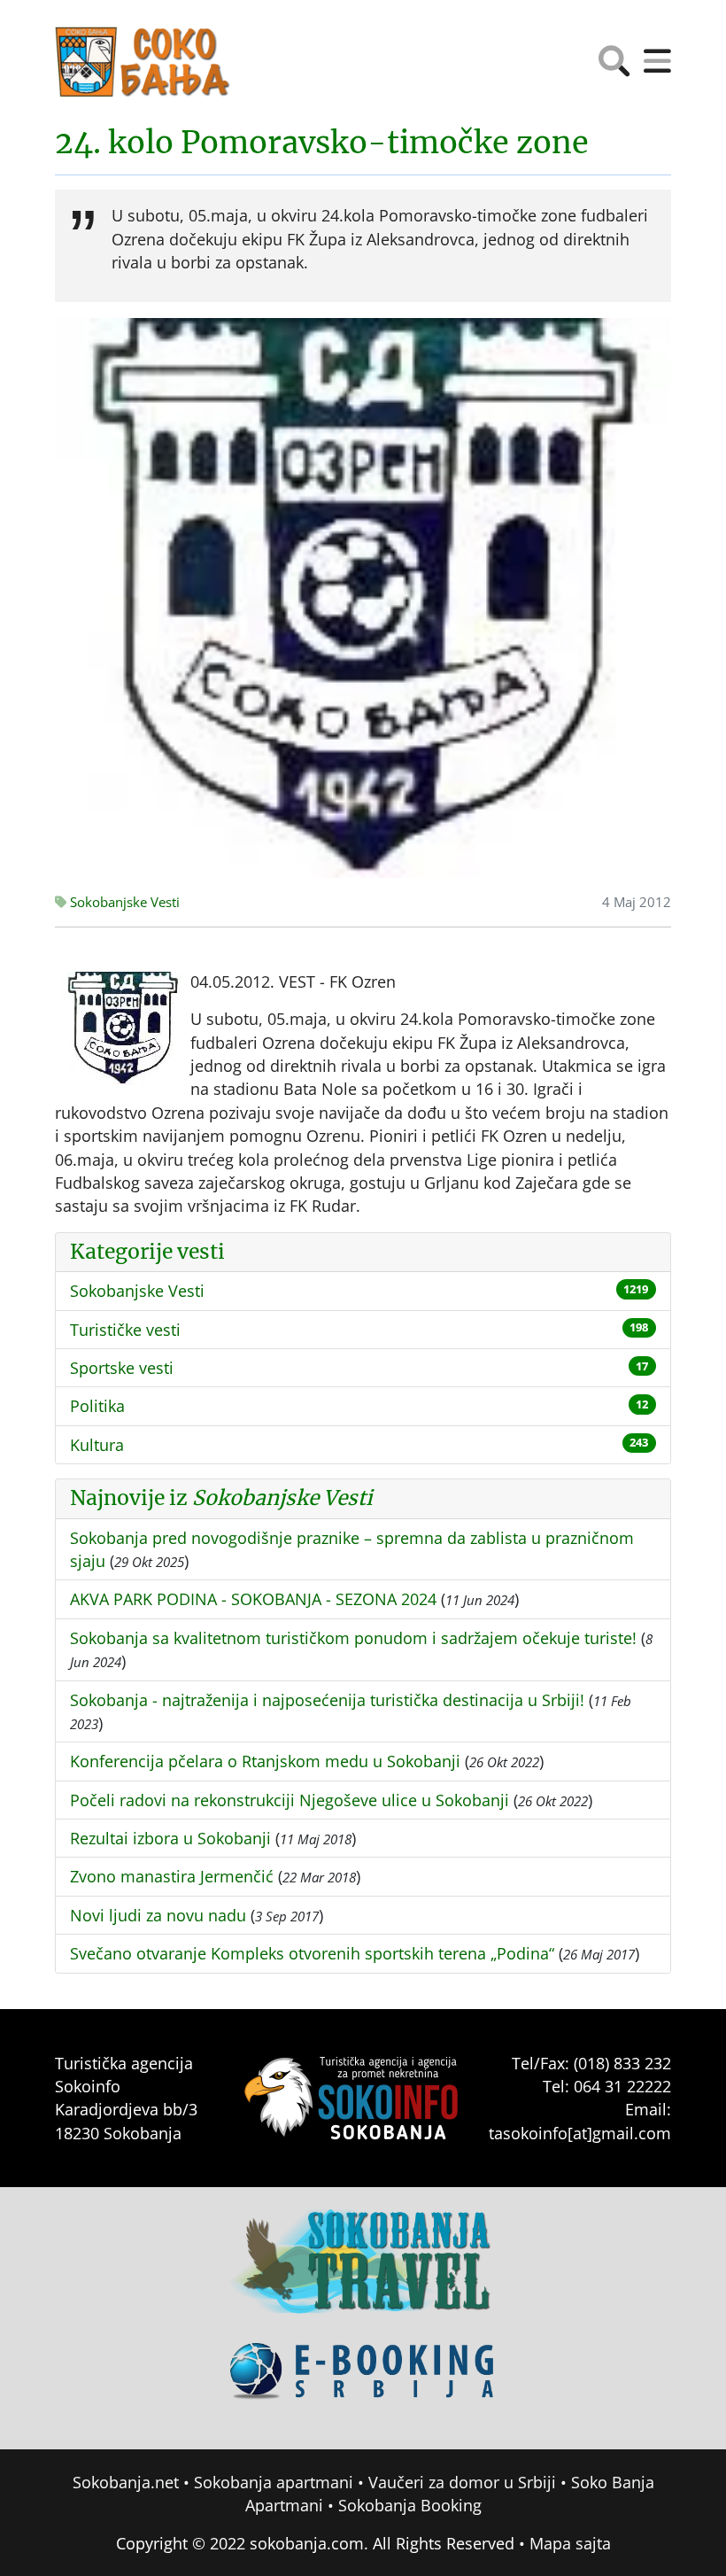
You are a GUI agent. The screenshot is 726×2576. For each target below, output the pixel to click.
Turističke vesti (125, 1330)
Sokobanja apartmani (274, 2482)
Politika (97, 1406)
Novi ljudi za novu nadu (158, 1915)
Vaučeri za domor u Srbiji (462, 2482)
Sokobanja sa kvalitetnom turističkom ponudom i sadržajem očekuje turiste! (353, 1638)
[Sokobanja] (363, 2274)
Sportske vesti (122, 1368)
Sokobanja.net (126, 2482)
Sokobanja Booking (410, 2505)
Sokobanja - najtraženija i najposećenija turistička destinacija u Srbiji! (327, 1700)
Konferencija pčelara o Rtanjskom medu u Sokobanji (265, 1761)
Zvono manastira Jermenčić (172, 1876)
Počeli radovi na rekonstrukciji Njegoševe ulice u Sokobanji (290, 1800)
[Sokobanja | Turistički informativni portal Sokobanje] (143, 62)
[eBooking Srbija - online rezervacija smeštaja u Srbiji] (363, 2384)
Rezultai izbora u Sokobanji (170, 1838)
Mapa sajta (570, 2543)
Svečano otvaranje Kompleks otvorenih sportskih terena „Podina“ (312, 1953)
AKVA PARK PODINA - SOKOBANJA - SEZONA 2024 (253, 1599)
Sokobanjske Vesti (123, 902)
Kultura (97, 1445)
